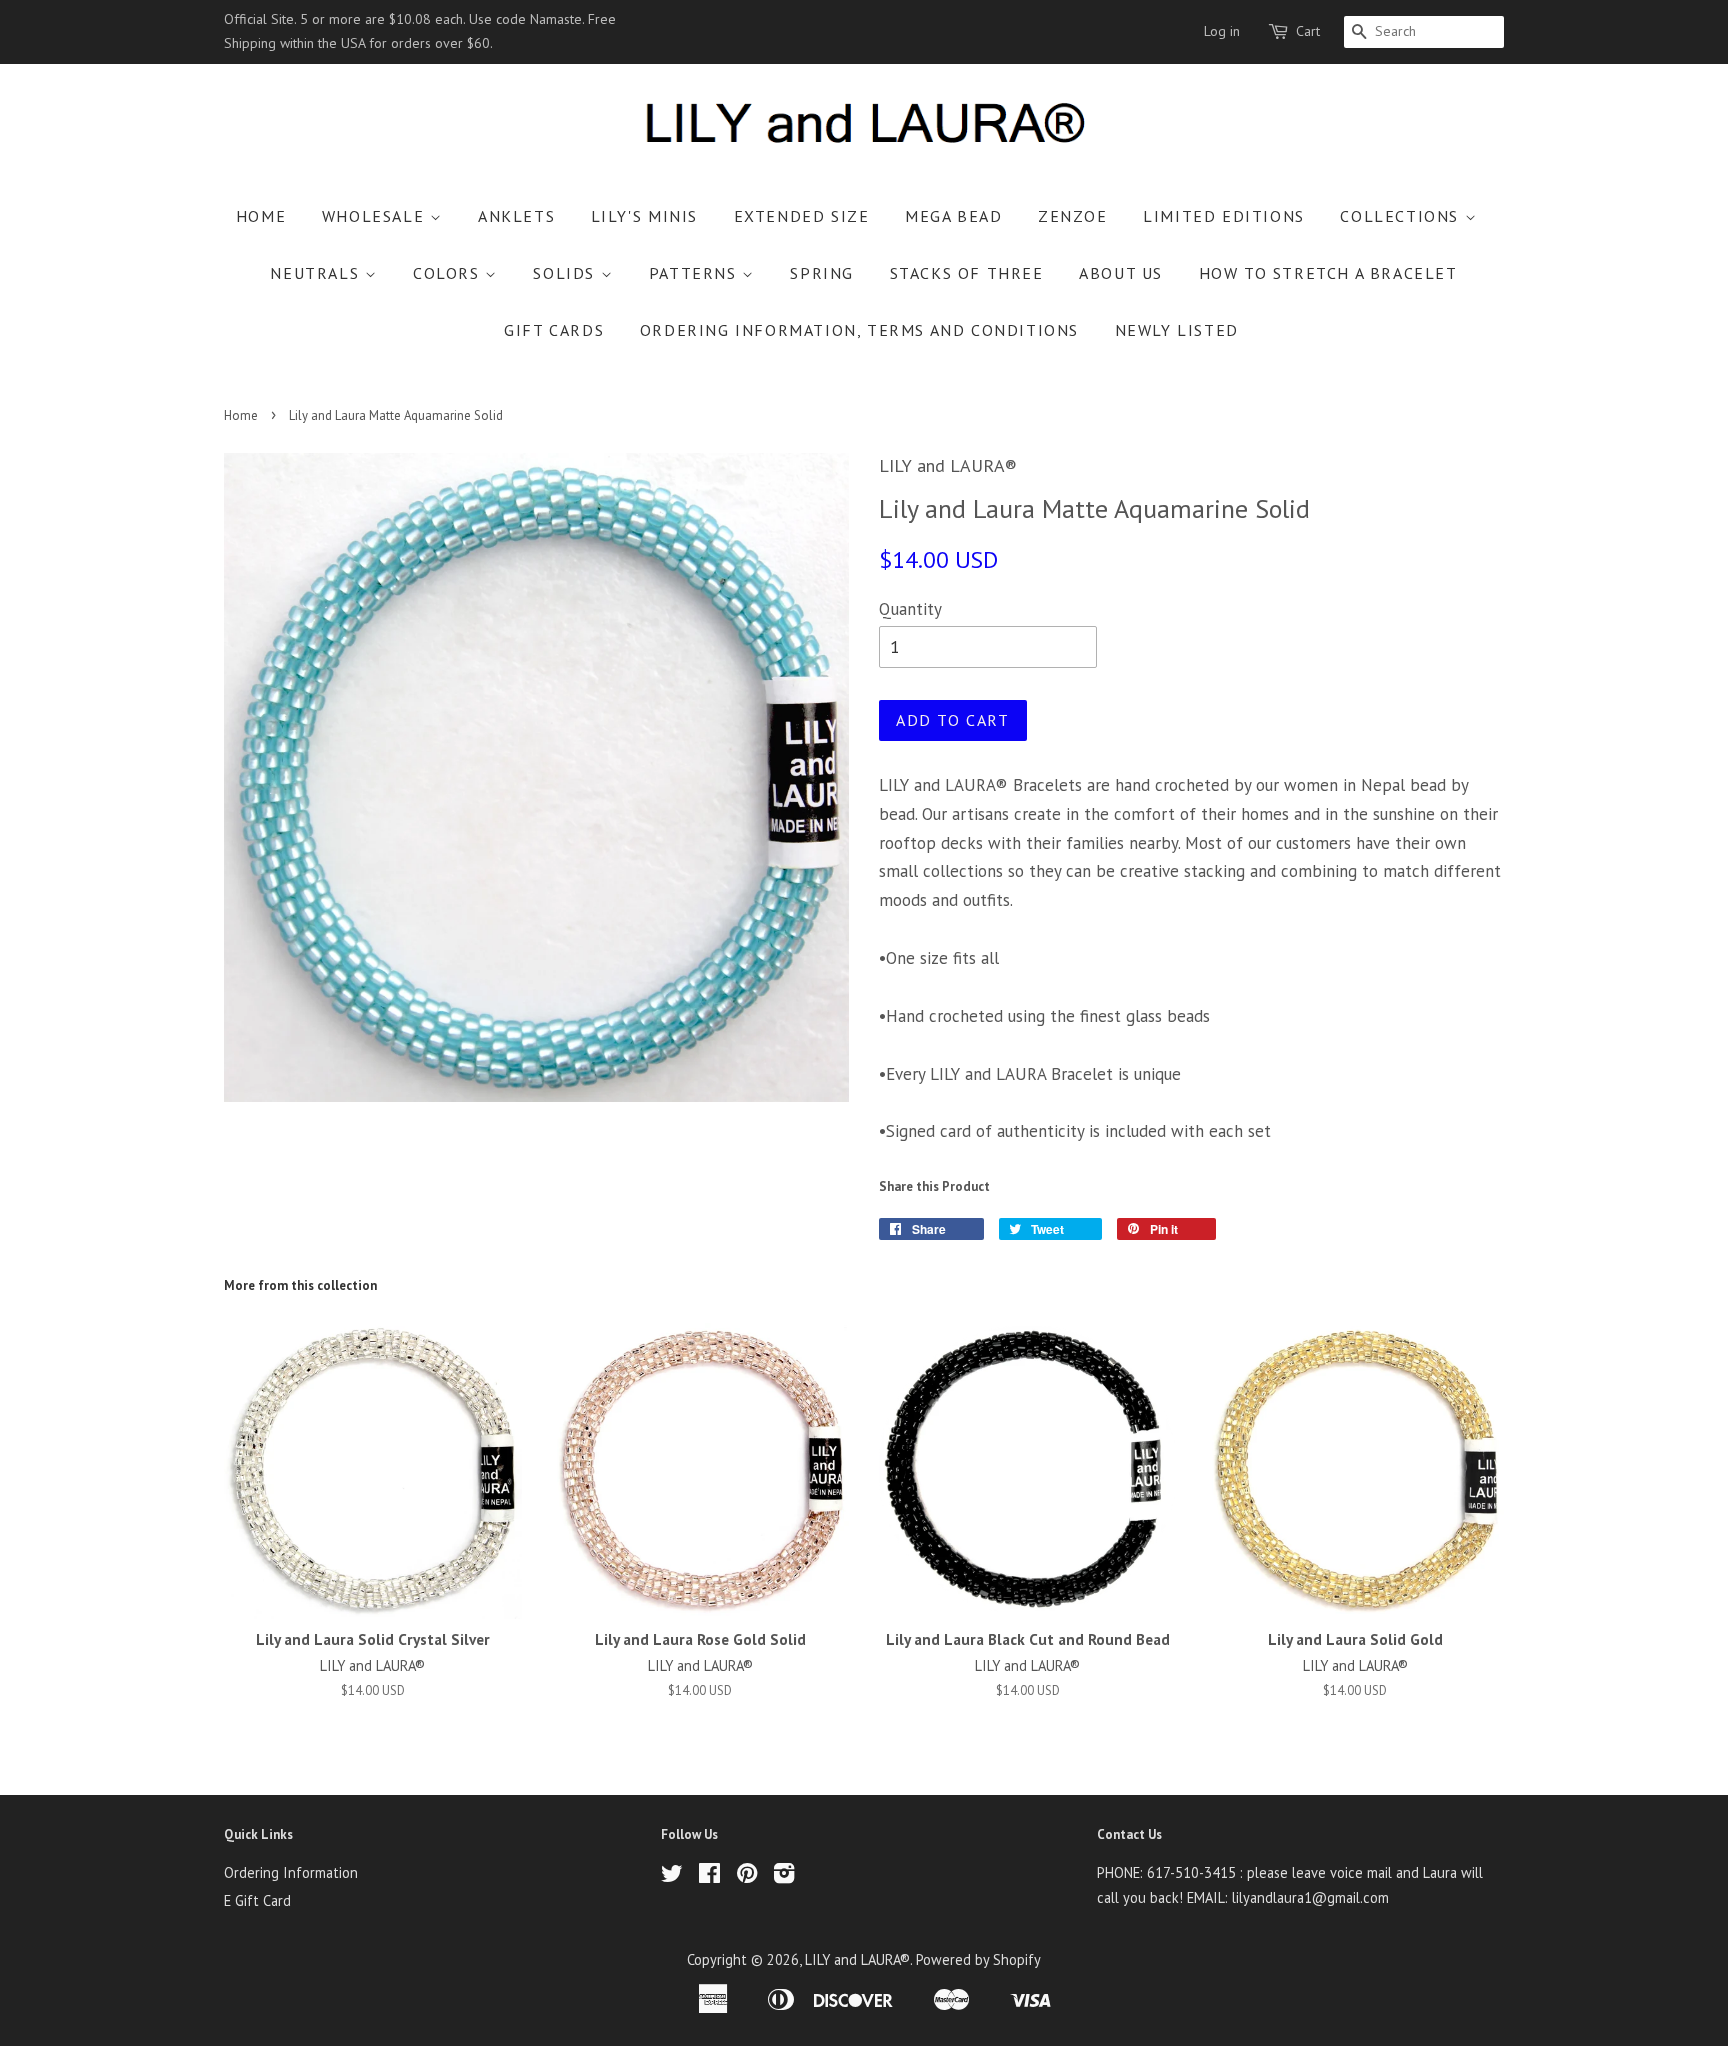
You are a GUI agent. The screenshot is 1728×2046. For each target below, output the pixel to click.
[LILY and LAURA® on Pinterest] (747, 1876)
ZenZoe (1073, 216)
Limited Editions (1224, 216)
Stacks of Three (967, 273)
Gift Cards (554, 330)
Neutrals (317, 273)
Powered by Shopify (978, 1959)
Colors (449, 273)
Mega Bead (953, 216)
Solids (566, 273)
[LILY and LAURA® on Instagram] (784, 1876)
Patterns (695, 273)
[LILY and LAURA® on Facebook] (709, 1876)
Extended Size (802, 216)
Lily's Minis (644, 216)
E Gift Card (257, 1900)
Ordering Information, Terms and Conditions (859, 330)
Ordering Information (291, 1872)
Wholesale (376, 216)
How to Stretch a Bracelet (1328, 273)
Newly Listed (1177, 330)
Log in (1222, 31)
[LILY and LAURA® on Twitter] (672, 1876)
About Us (1121, 273)
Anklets (516, 216)
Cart (1308, 31)
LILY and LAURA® (857, 1959)
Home (261, 216)
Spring (822, 273)
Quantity (910, 609)
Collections (1402, 216)
